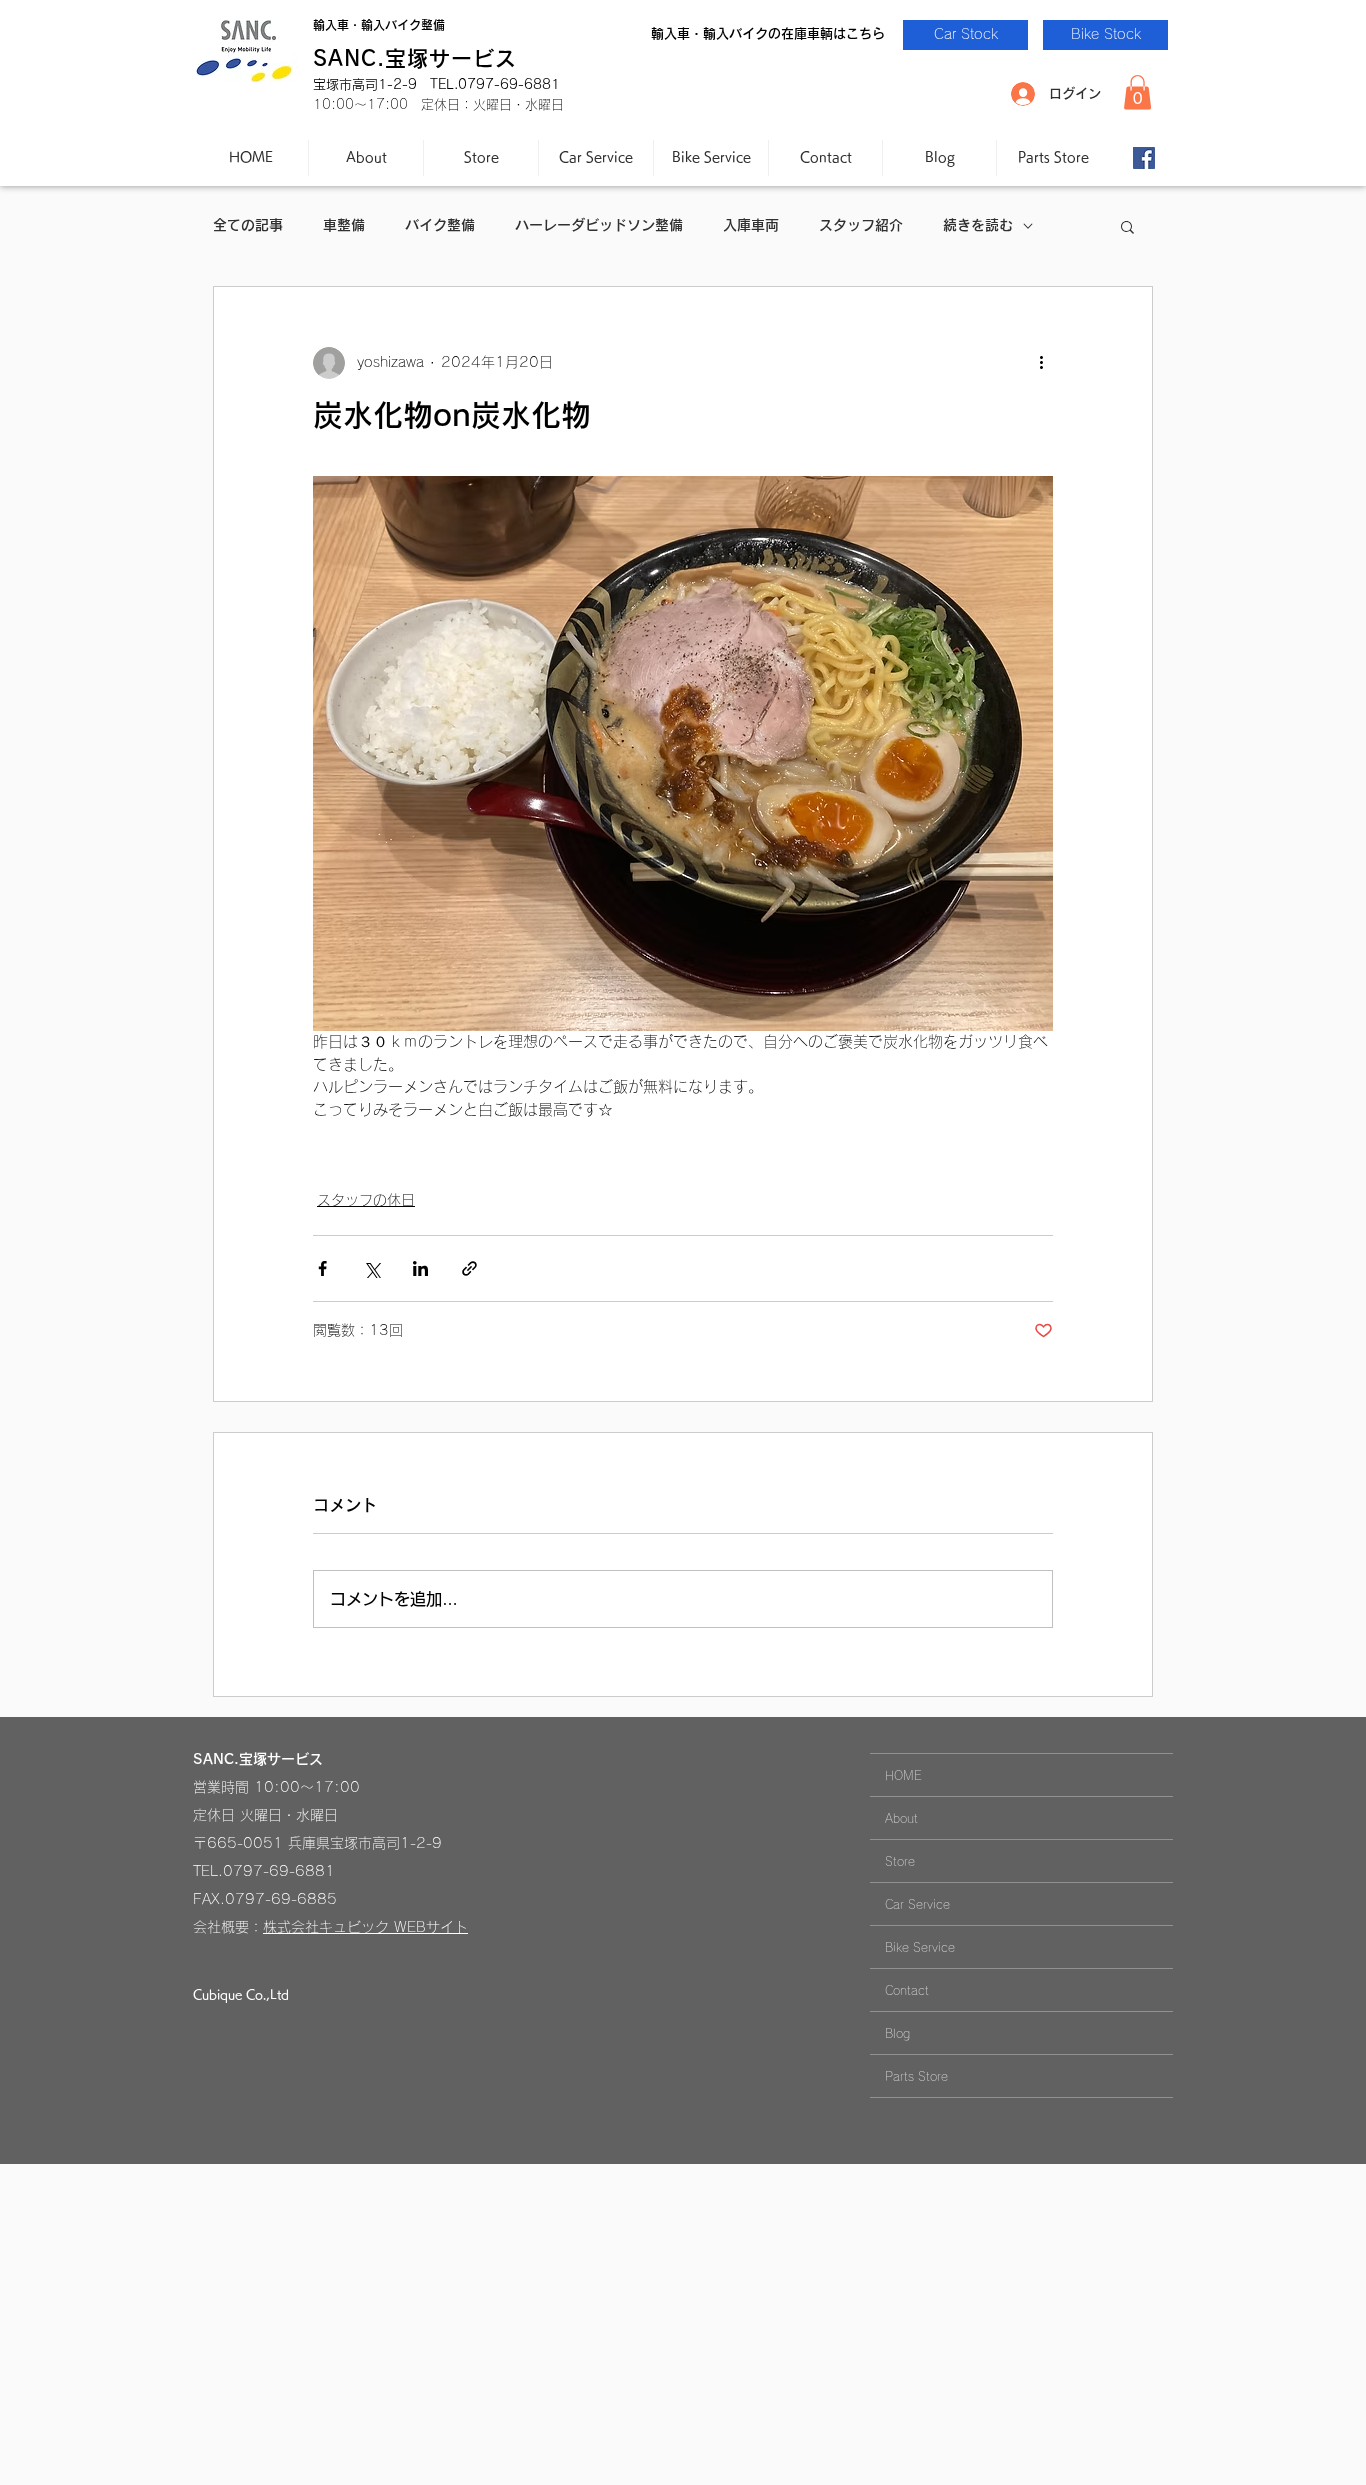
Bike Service (920, 1947)
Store (900, 1861)
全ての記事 (248, 225)
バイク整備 (440, 225)
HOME (903, 1775)
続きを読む (978, 225)
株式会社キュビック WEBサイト (365, 1927)
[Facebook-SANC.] (1144, 158)
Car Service (917, 1904)
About (901, 1818)
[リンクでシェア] (469, 1268)
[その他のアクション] (1041, 363)
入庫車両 (751, 225)
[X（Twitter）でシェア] (371, 1268)
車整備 (344, 225)
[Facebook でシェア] (322, 1268)
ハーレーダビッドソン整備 (599, 225)
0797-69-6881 (279, 1871)
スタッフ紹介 (861, 225)
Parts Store (916, 2076)
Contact (907, 1990)
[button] (1137, 92)
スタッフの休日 (366, 1200)
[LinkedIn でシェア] (420, 1268)
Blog (897, 2033)
